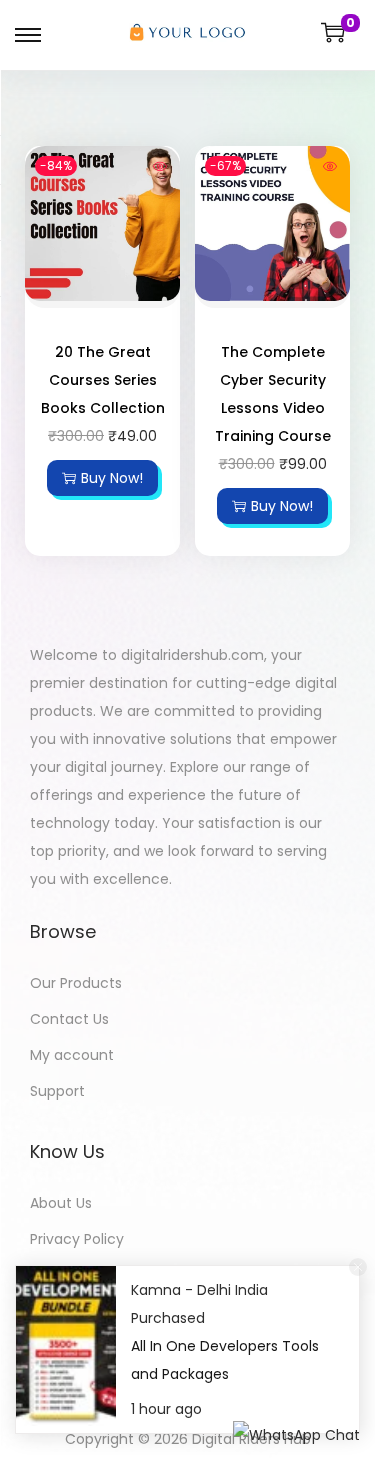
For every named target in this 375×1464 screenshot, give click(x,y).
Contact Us (69, 1019)
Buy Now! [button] (112, 478)
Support (57, 1091)
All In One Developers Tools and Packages (225, 1360)
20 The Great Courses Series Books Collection (103, 380)
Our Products (76, 983)
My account (72, 1055)
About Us (61, 1203)
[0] (333, 32)
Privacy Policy (77, 1239)
